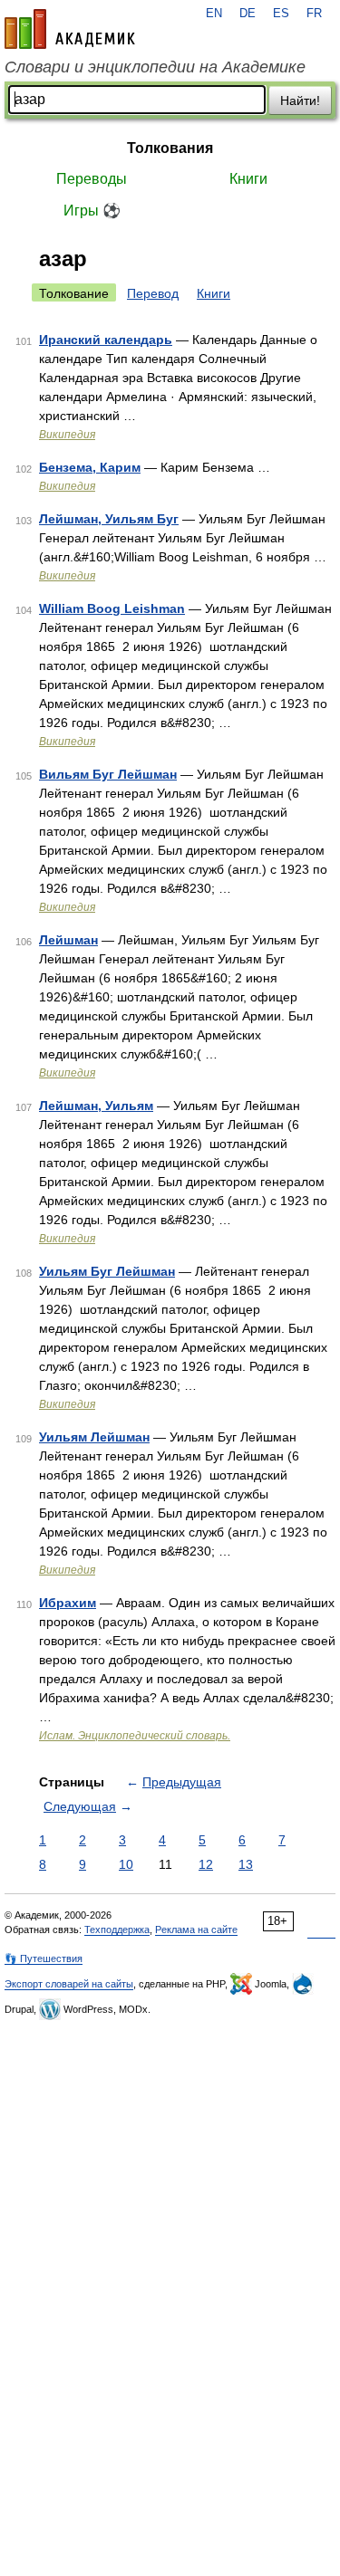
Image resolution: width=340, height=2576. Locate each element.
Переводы (92, 179)
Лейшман (68, 940)
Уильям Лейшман (94, 1437)
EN (214, 14)
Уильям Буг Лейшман (107, 1271)
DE (248, 14)
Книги (248, 179)
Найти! (300, 101)
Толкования (170, 148)
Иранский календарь (106, 340)
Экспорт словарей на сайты (69, 1984)
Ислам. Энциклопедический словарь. (135, 1736)
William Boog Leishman (112, 608)
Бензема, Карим (90, 467)
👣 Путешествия (44, 1958)
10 (126, 1864)
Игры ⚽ (92, 211)
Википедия (67, 435)
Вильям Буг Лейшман (108, 774)
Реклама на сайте (196, 1930)
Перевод (153, 293)
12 (206, 1864)
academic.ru (70, 29)
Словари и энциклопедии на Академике (155, 67)
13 (246, 1864)
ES (281, 14)
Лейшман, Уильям (96, 1106)
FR (314, 14)
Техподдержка (117, 1930)
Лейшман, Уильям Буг (109, 519)
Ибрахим (68, 1603)
